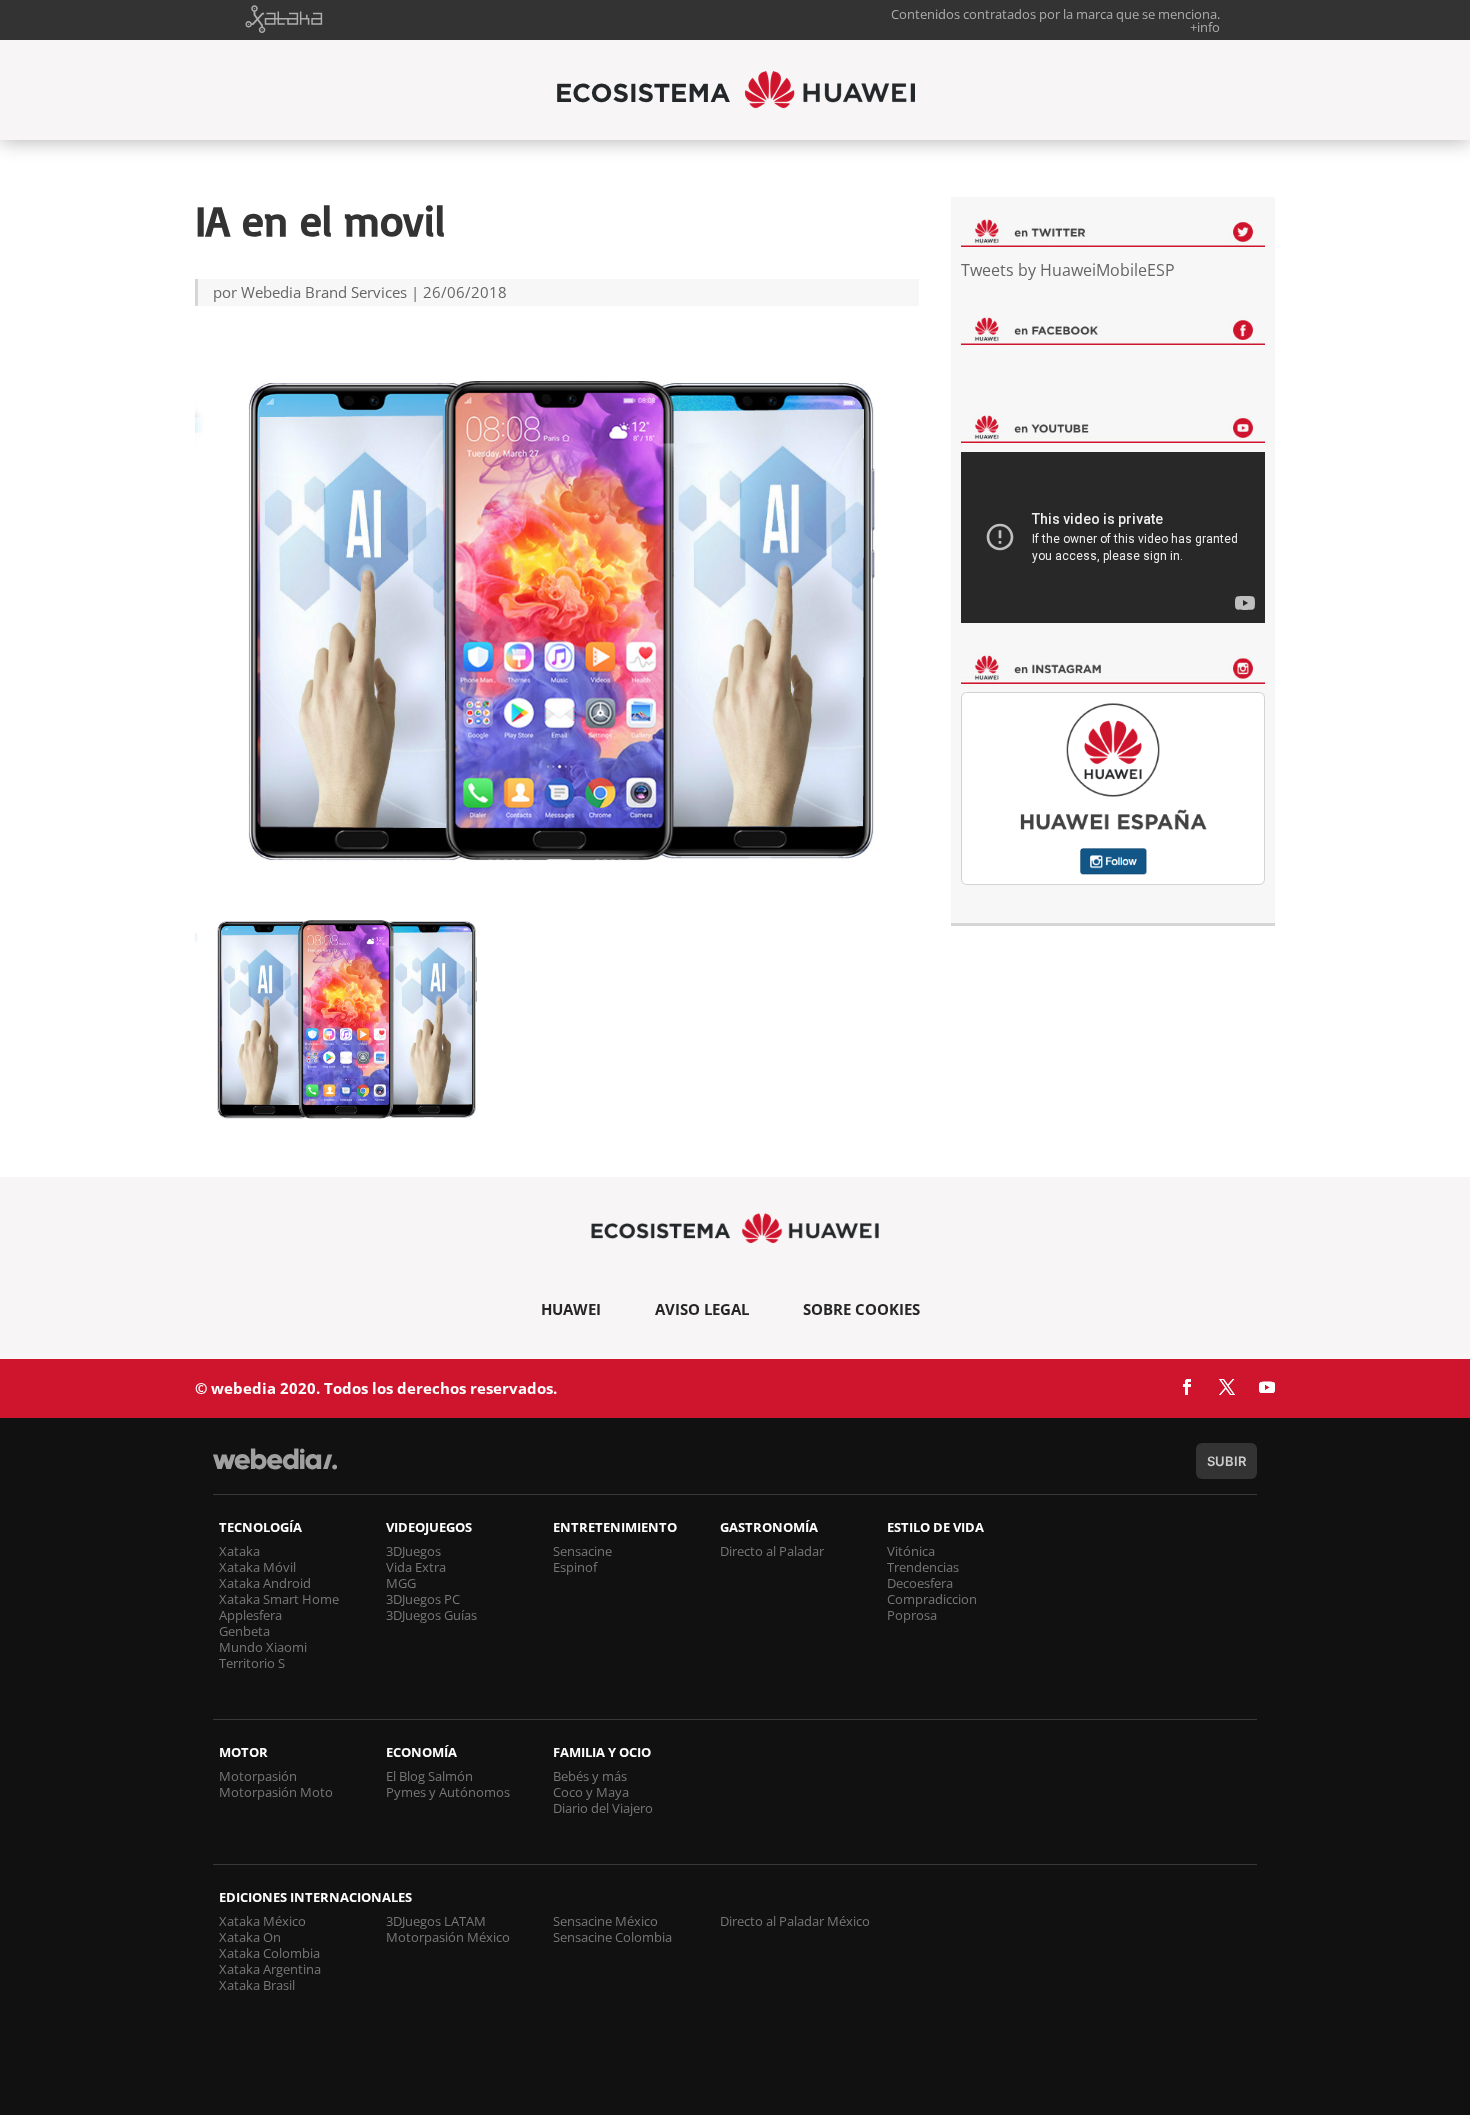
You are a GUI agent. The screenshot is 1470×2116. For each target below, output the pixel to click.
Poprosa (912, 1615)
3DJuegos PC (423, 1599)
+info (1205, 27)
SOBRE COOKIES (861, 1309)
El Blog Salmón (429, 1776)
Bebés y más (590, 1776)
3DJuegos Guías (431, 1615)
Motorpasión (258, 1776)
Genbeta (244, 1631)
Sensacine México (605, 1921)
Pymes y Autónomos (448, 1792)
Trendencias (923, 1567)
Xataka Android (265, 1583)
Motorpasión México (448, 1937)
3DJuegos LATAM (436, 1921)
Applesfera (250, 1615)
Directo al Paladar (772, 1551)
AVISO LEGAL (702, 1309)
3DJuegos (413, 1551)
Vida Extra (416, 1567)
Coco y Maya (591, 1792)
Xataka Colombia (269, 1953)
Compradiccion (932, 1599)
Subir (1226, 1461)
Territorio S (252, 1663)
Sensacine (582, 1551)
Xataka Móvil (257, 1567)
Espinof (575, 1567)
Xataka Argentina (270, 1969)
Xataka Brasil (257, 1985)
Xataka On (250, 1937)
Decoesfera (920, 1583)
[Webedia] (275, 1468)
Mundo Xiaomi (263, 1647)
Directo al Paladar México (795, 1921)
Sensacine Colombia (612, 1937)
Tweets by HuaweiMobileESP (1068, 270)
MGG (401, 1583)
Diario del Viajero (603, 1808)
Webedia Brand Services (324, 292)
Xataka (239, 1551)
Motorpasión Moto (276, 1792)
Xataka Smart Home (279, 1599)
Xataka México (262, 1921)
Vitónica (911, 1551)
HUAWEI (571, 1309)
